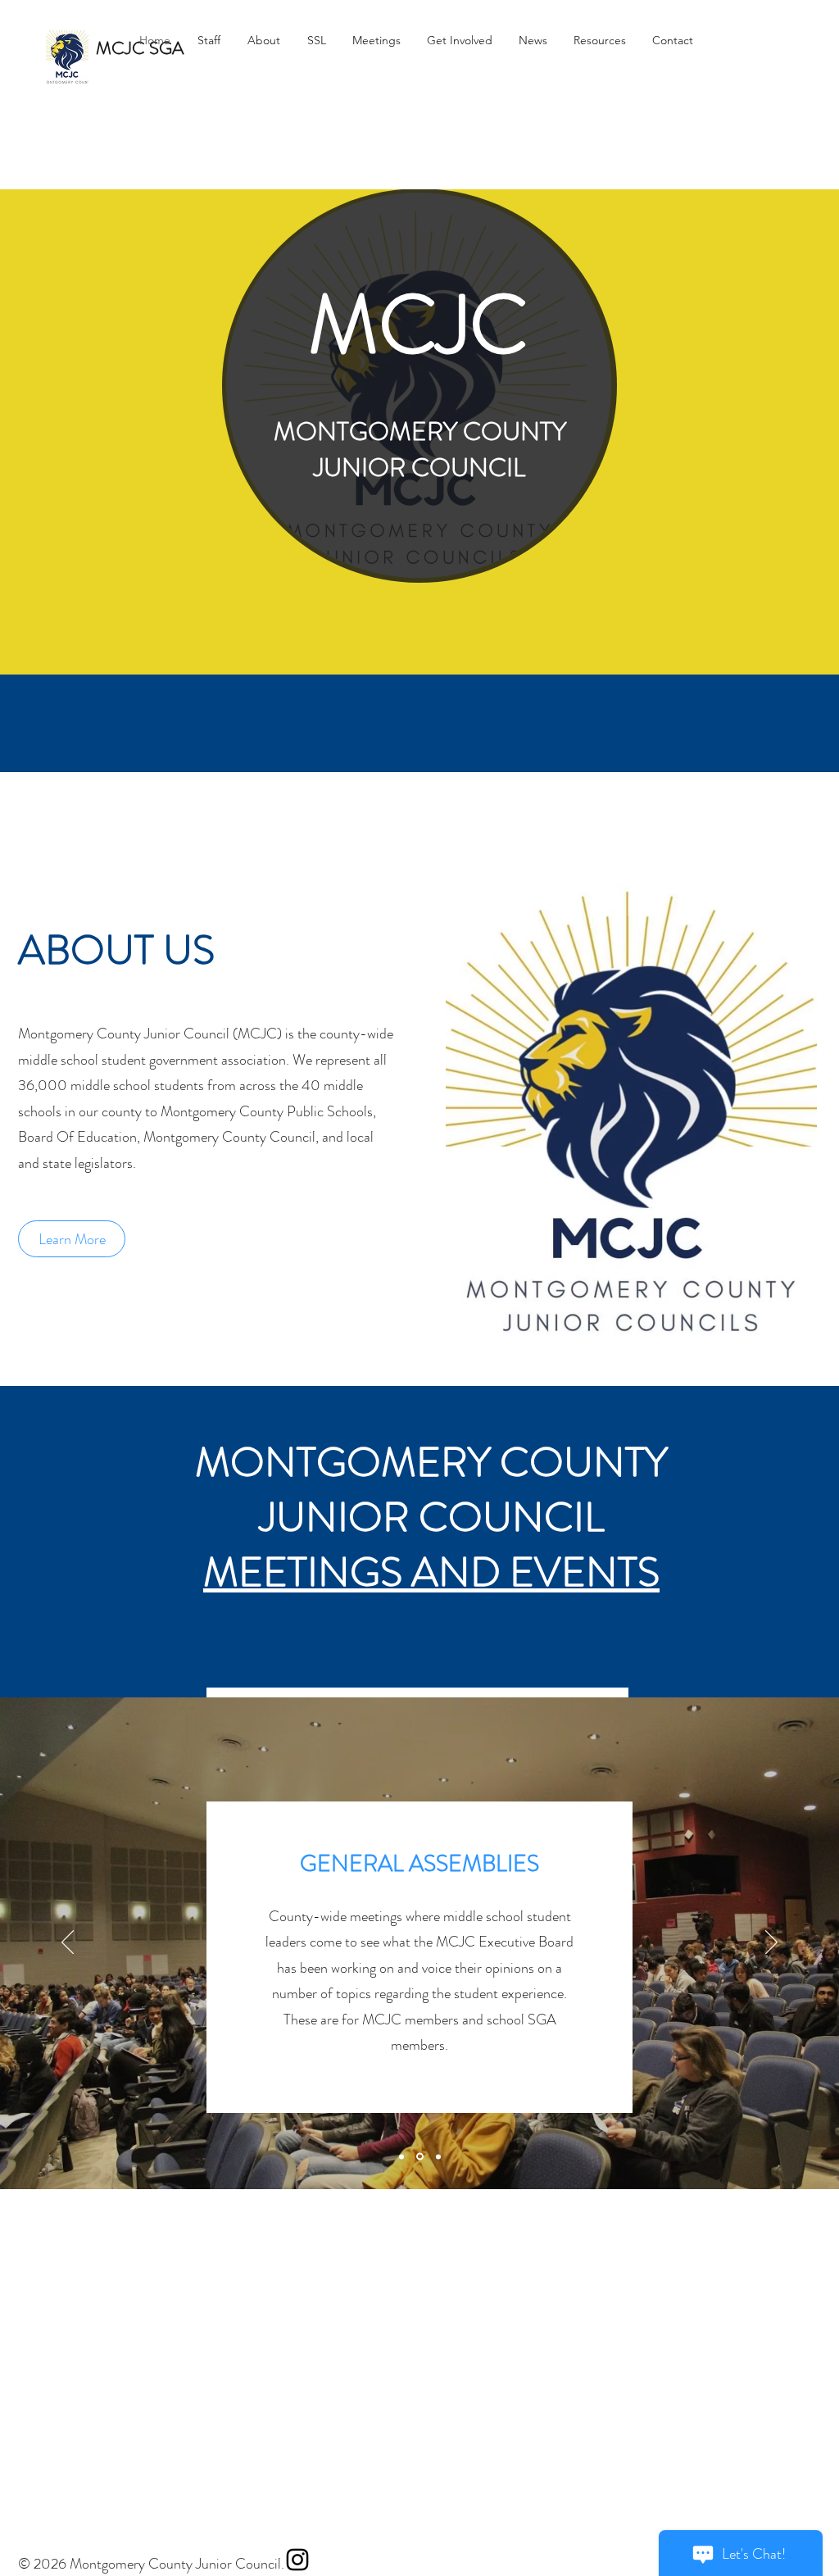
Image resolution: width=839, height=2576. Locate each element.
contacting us (404, 1993)
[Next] (771, 1943)
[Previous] (68, 1943)
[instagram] (297, 2560)
